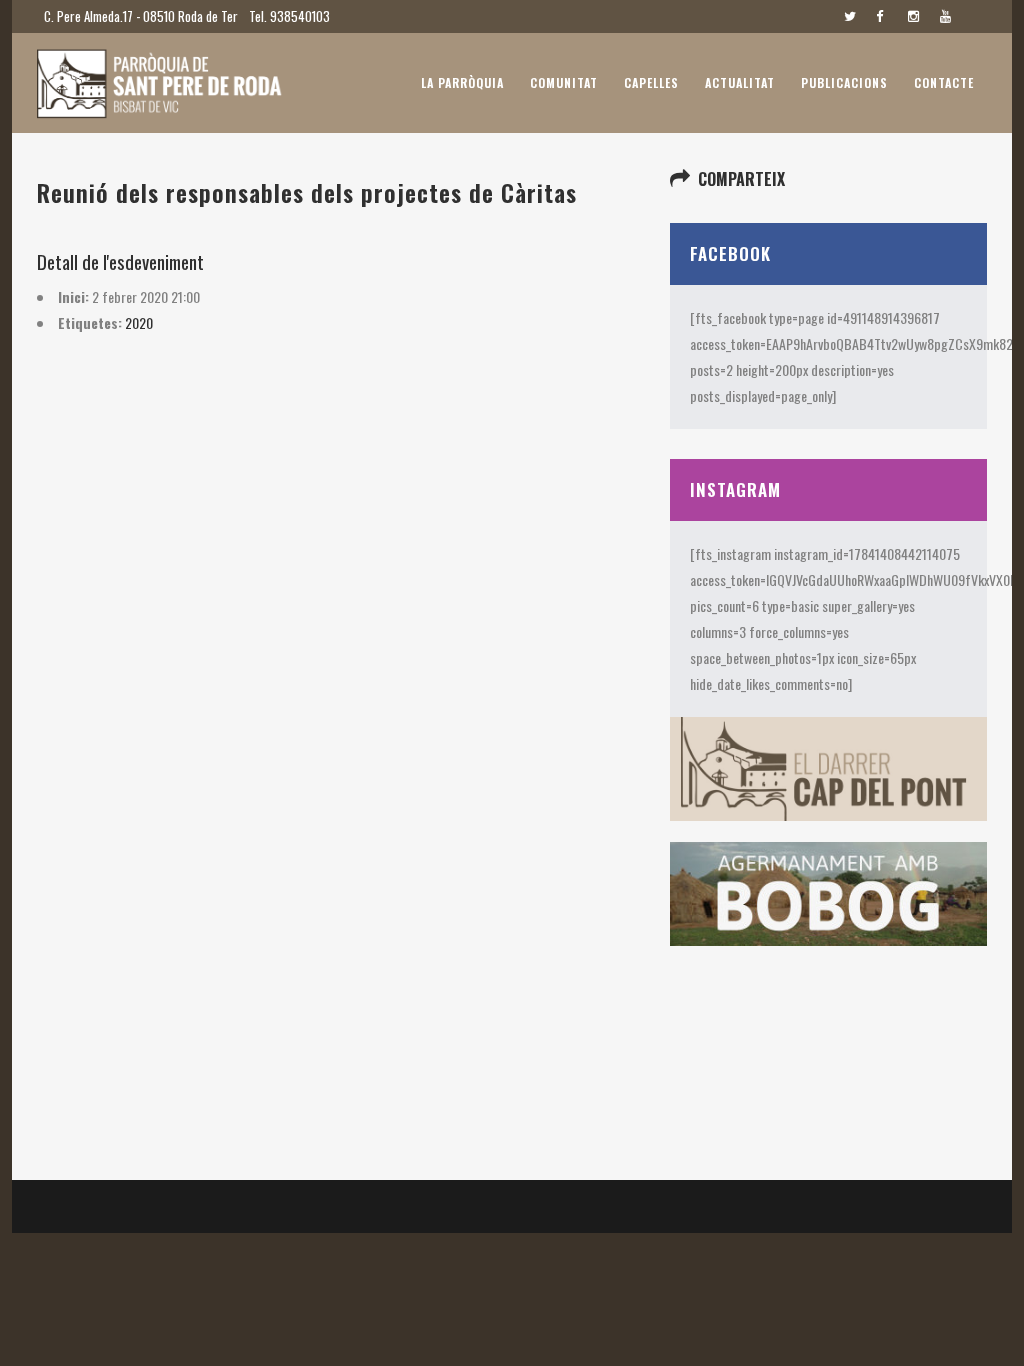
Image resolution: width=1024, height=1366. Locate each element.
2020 (139, 322)
